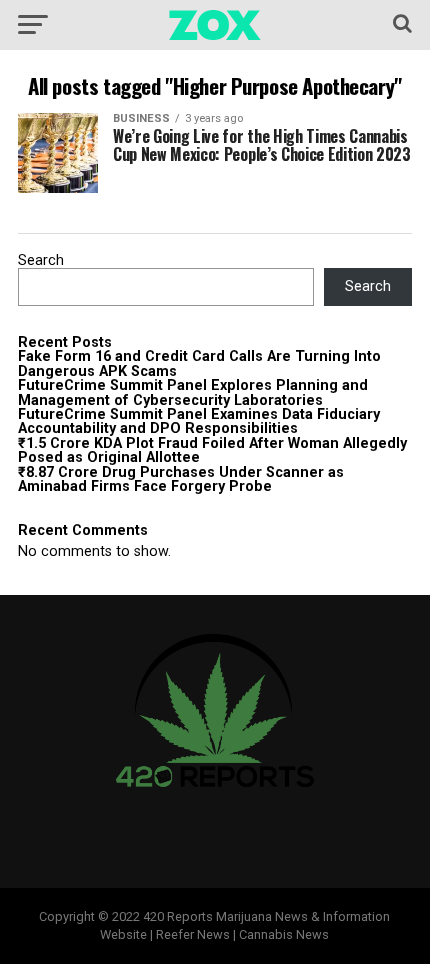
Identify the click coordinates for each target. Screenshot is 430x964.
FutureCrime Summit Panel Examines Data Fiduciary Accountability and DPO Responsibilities (199, 421)
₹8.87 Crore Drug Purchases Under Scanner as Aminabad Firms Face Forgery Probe (181, 479)
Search (41, 260)
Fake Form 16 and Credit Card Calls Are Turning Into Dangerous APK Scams (199, 363)
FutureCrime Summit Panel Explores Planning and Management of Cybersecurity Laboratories (193, 392)
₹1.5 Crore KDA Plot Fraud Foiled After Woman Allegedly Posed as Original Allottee (212, 450)
